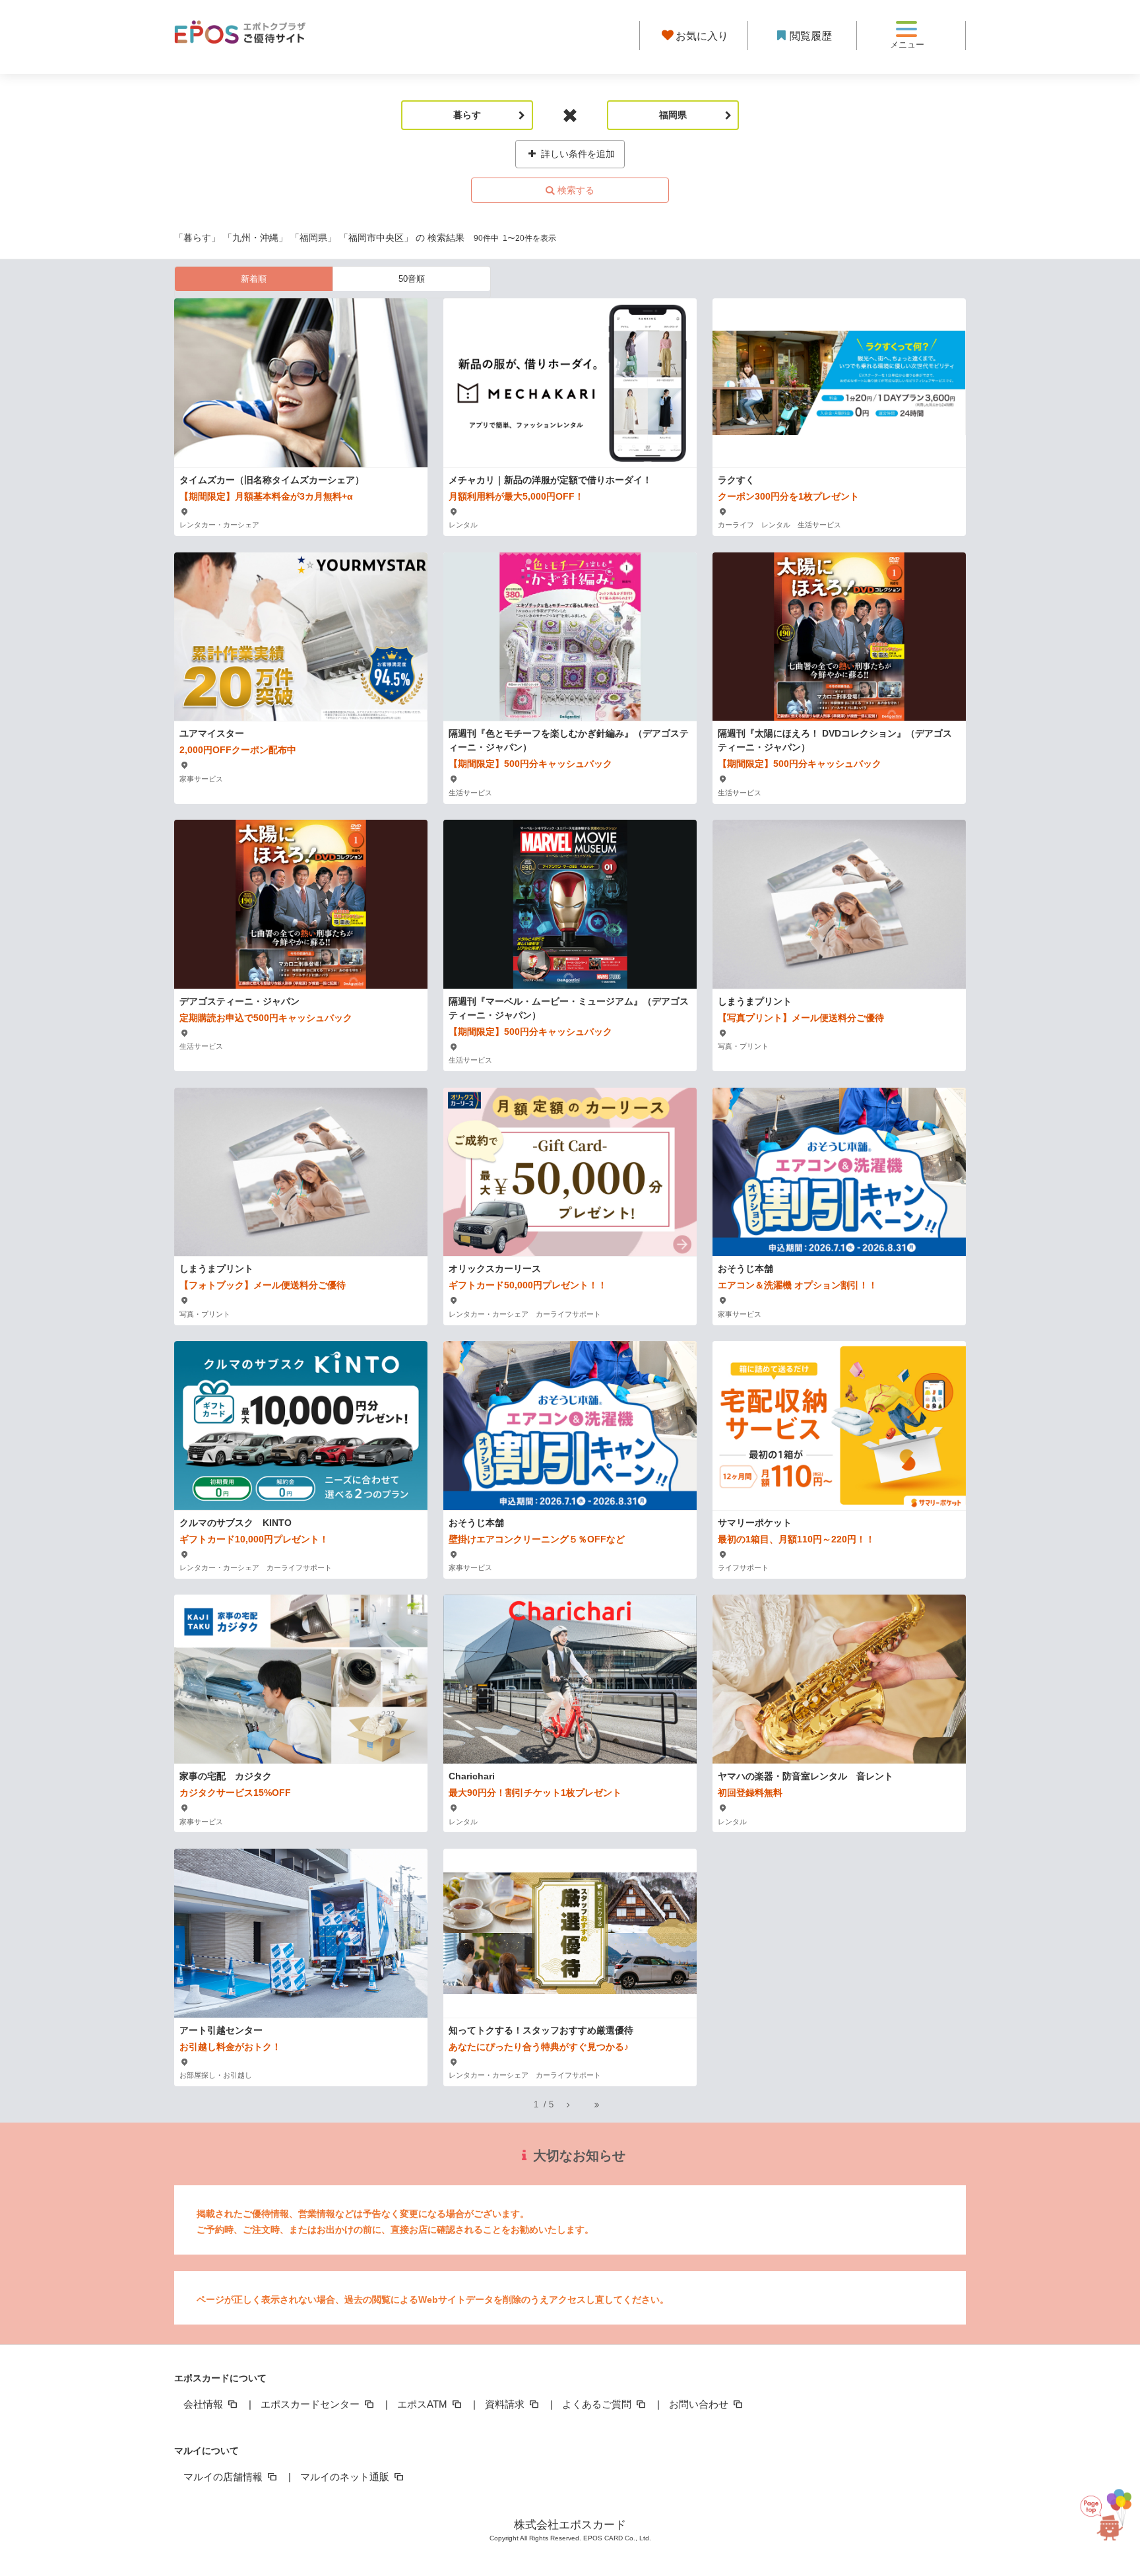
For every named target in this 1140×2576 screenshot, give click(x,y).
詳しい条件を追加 (577, 154)
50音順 (412, 279)
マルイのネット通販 (346, 2477)
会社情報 (205, 2404)
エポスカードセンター (311, 2404)
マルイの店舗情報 (224, 2477)
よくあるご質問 (598, 2404)
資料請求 (506, 2404)
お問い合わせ (700, 2404)
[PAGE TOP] (1103, 2506)
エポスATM (424, 2404)
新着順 (254, 279)
